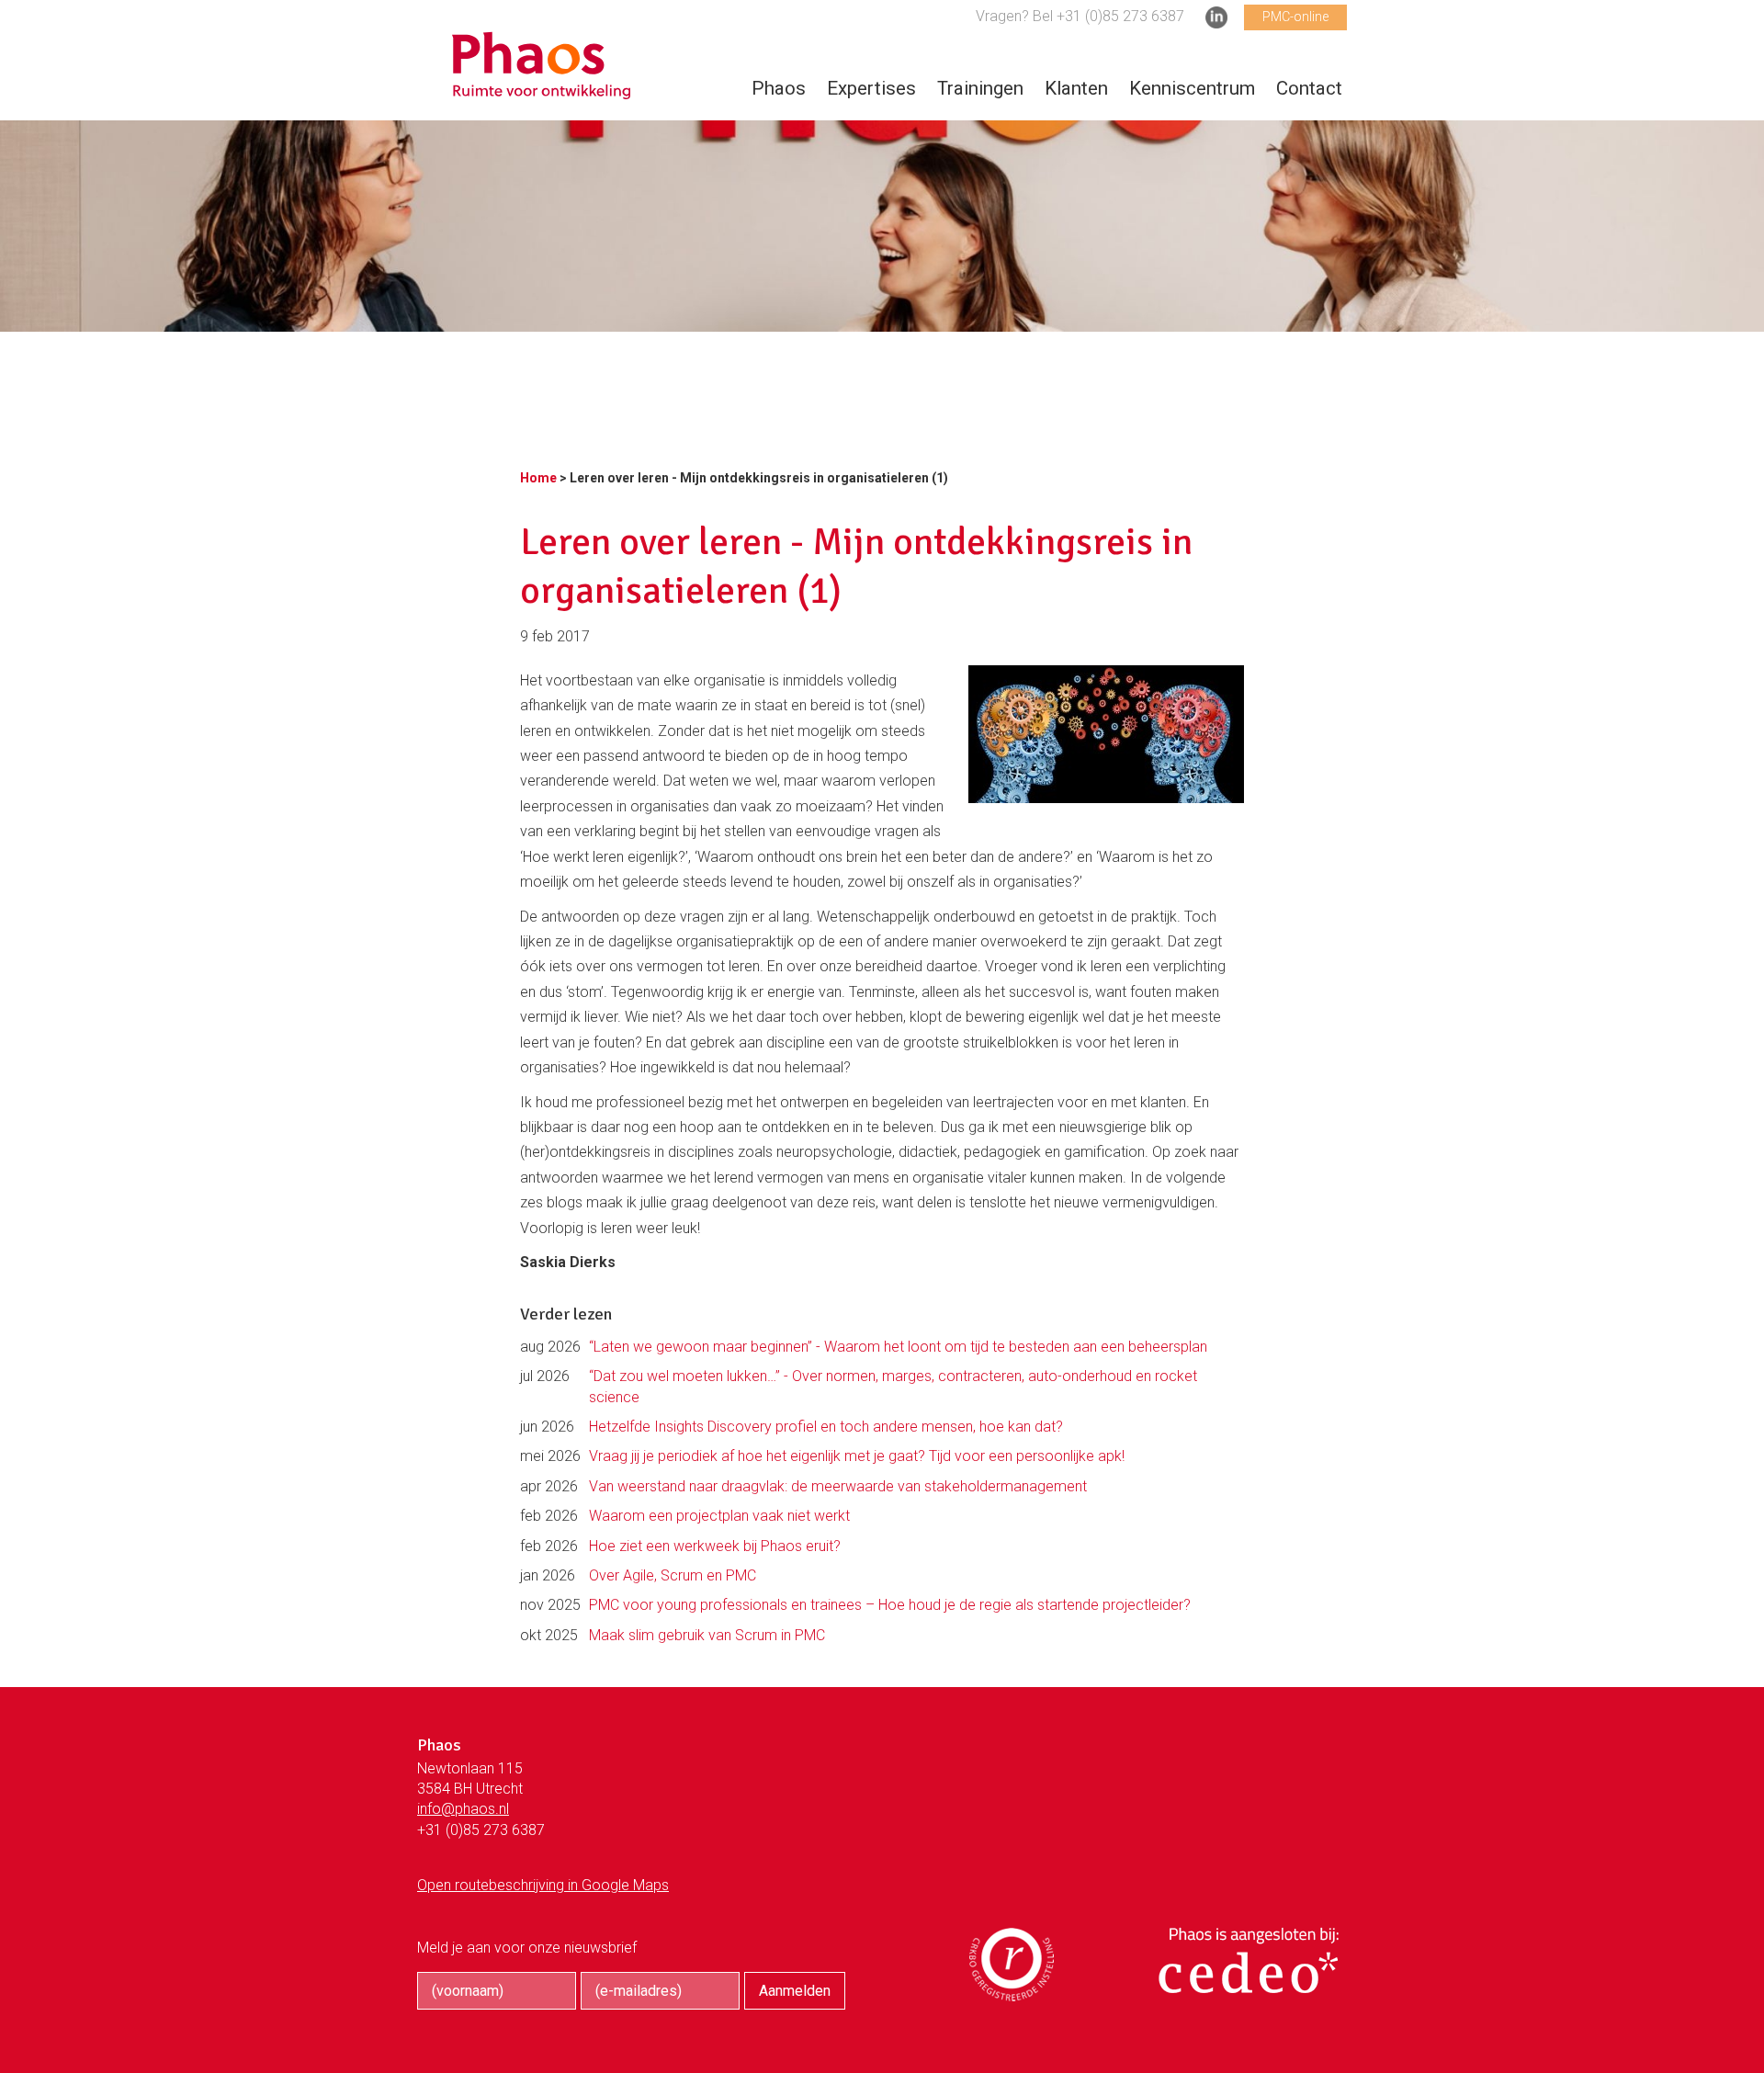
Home (538, 478)
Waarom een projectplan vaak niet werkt (719, 1516)
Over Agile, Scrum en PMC (673, 1575)
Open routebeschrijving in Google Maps (543, 1885)
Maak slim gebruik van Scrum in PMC (707, 1635)
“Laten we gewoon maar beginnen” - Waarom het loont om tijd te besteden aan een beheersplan (898, 1347)
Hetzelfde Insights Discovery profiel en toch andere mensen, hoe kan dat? (826, 1427)
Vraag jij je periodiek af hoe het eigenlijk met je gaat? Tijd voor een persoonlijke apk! (857, 1456)
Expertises (871, 88)
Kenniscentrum (1192, 88)
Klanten (1076, 88)
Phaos (779, 88)
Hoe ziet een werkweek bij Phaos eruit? (715, 1546)
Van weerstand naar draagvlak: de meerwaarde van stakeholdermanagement (838, 1486)
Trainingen (980, 88)
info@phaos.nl (463, 1809)
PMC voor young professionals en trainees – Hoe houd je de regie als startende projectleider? (890, 1605)
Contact (1309, 88)
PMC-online (1295, 17)
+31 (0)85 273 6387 (481, 1830)
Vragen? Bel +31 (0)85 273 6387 (1080, 16)
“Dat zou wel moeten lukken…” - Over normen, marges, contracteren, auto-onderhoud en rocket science (893, 1386)
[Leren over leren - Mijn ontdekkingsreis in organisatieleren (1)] (541, 90)
